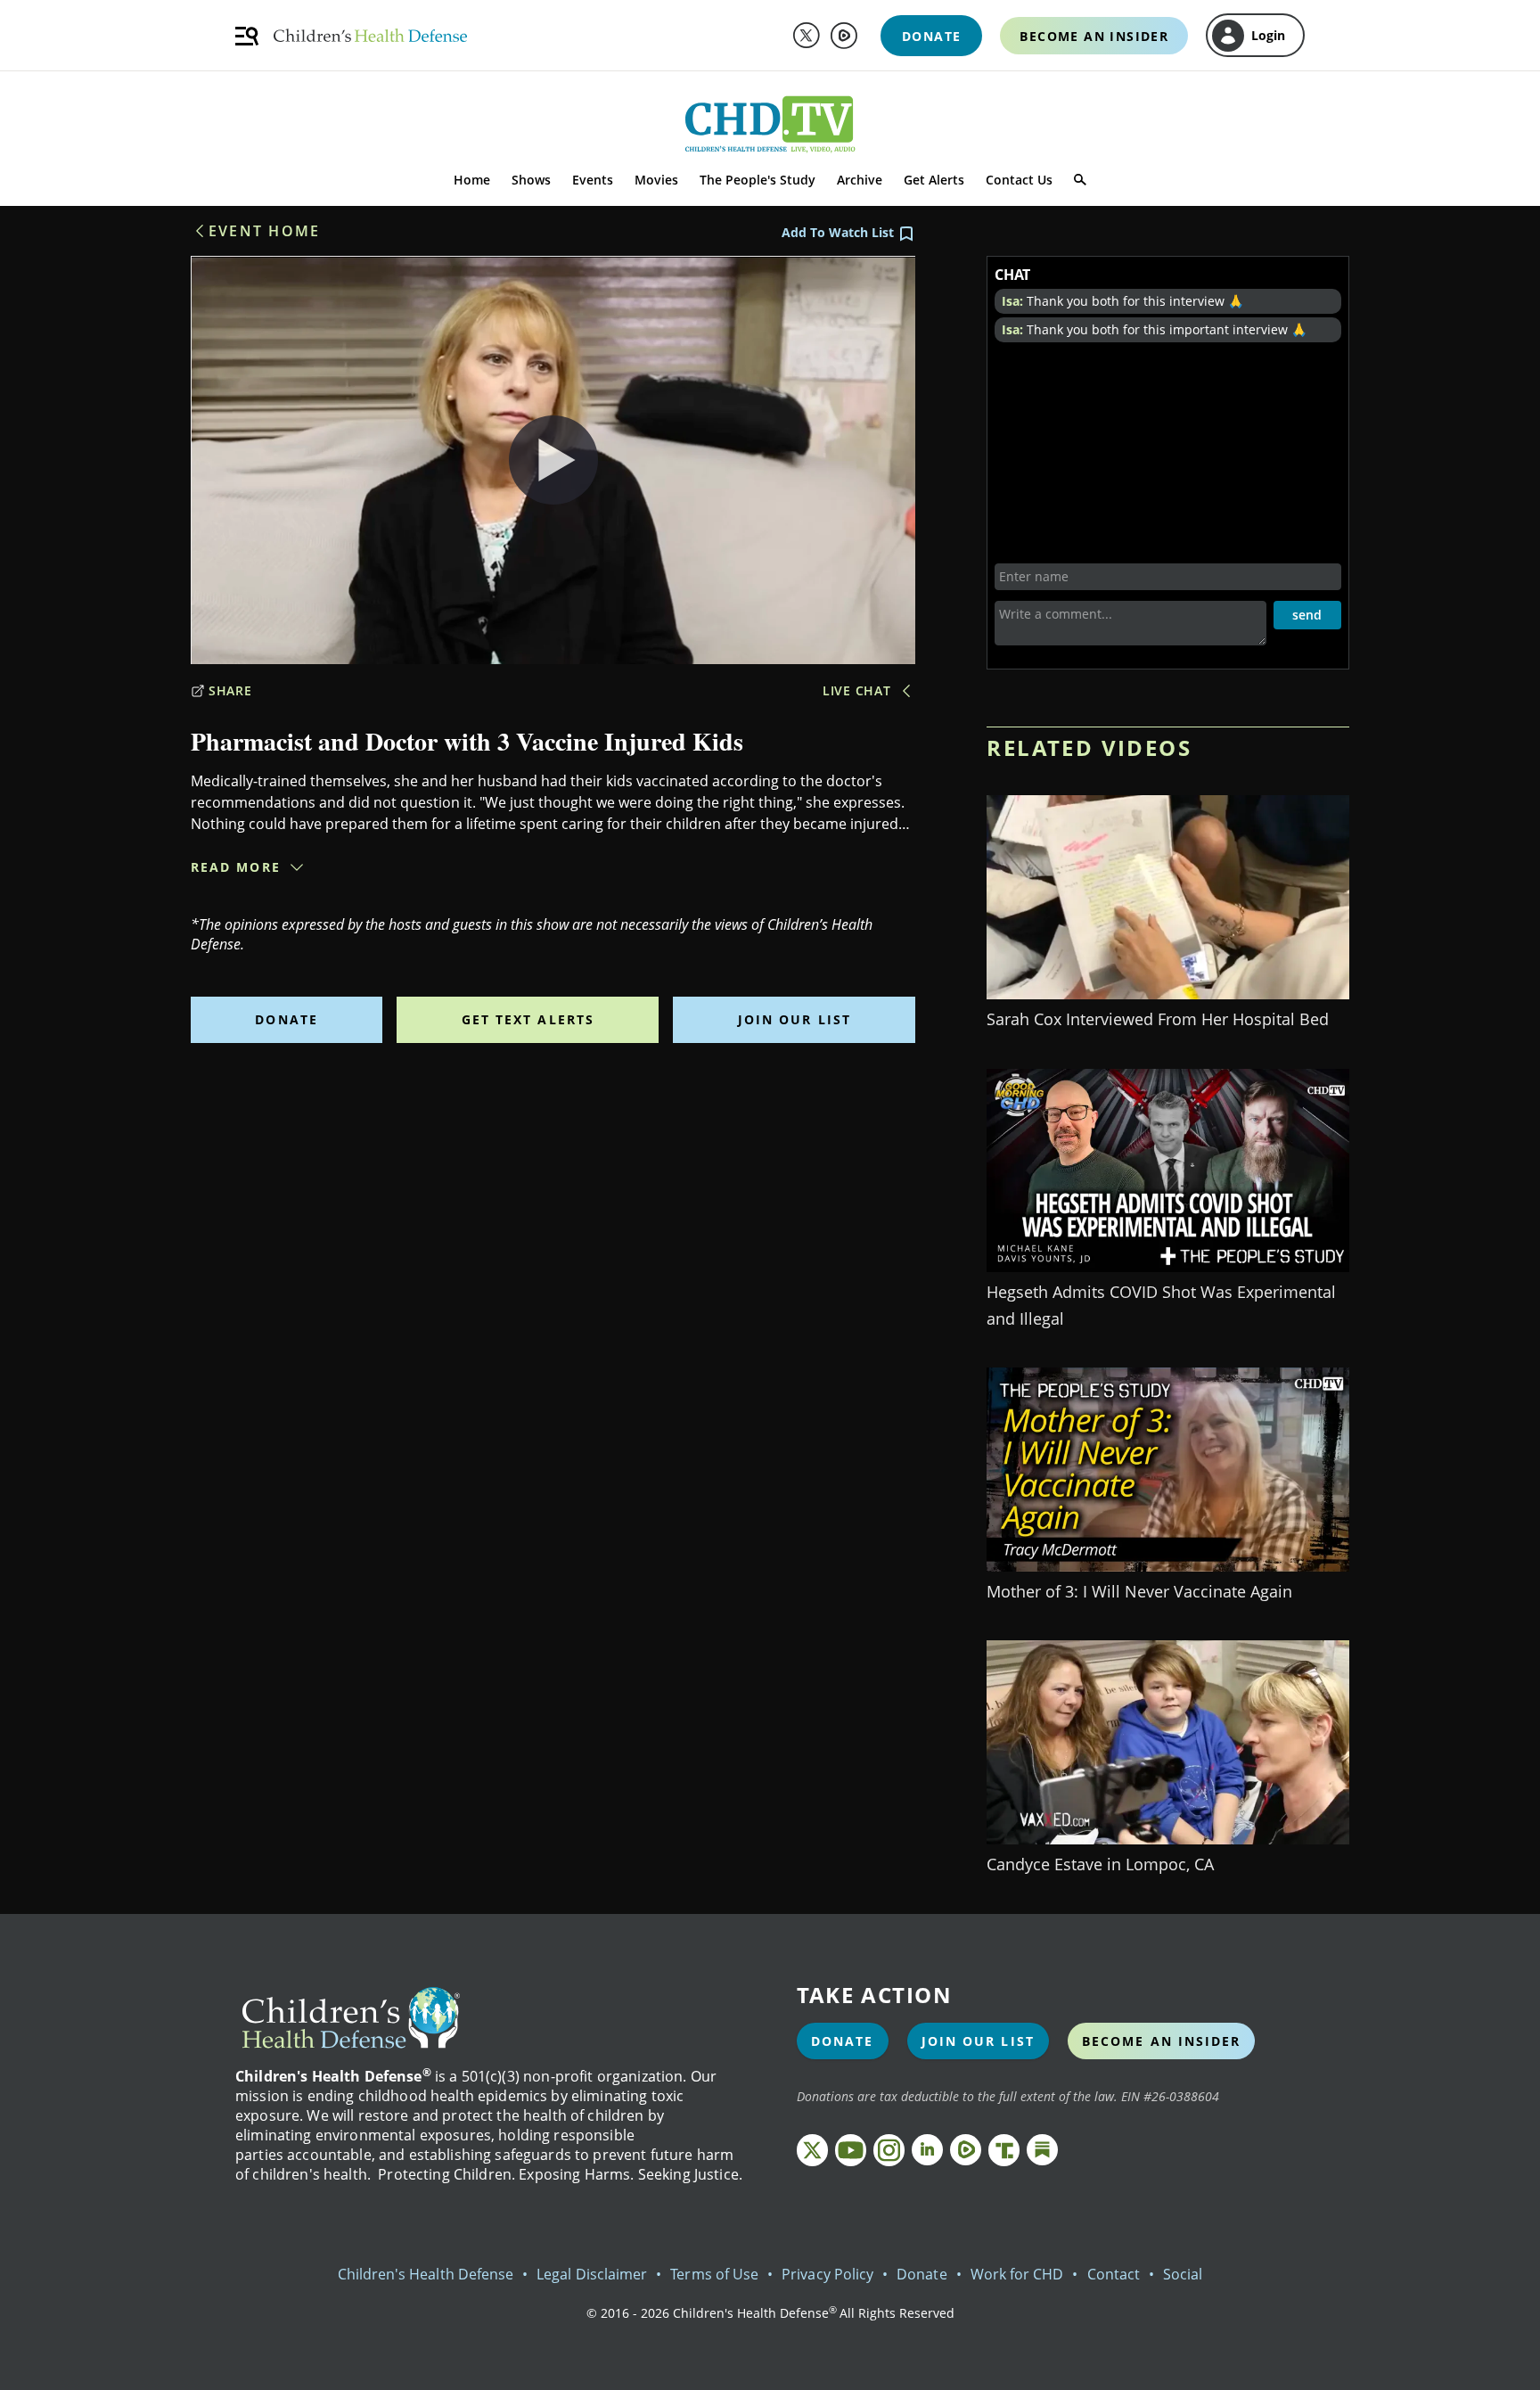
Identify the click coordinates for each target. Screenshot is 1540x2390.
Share (230, 690)
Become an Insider (1162, 2041)
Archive (860, 180)
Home (472, 180)
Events (593, 180)
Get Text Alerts (528, 1019)
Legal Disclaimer (592, 2274)
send (1307, 615)
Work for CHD (1017, 2274)
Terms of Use (714, 2274)
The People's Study (758, 180)
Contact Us (1019, 180)
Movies (656, 180)
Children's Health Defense (426, 2274)
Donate (287, 1019)
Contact (1114, 2274)
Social (1183, 2274)
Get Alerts (934, 180)
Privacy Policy (827, 2274)
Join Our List (795, 1019)
